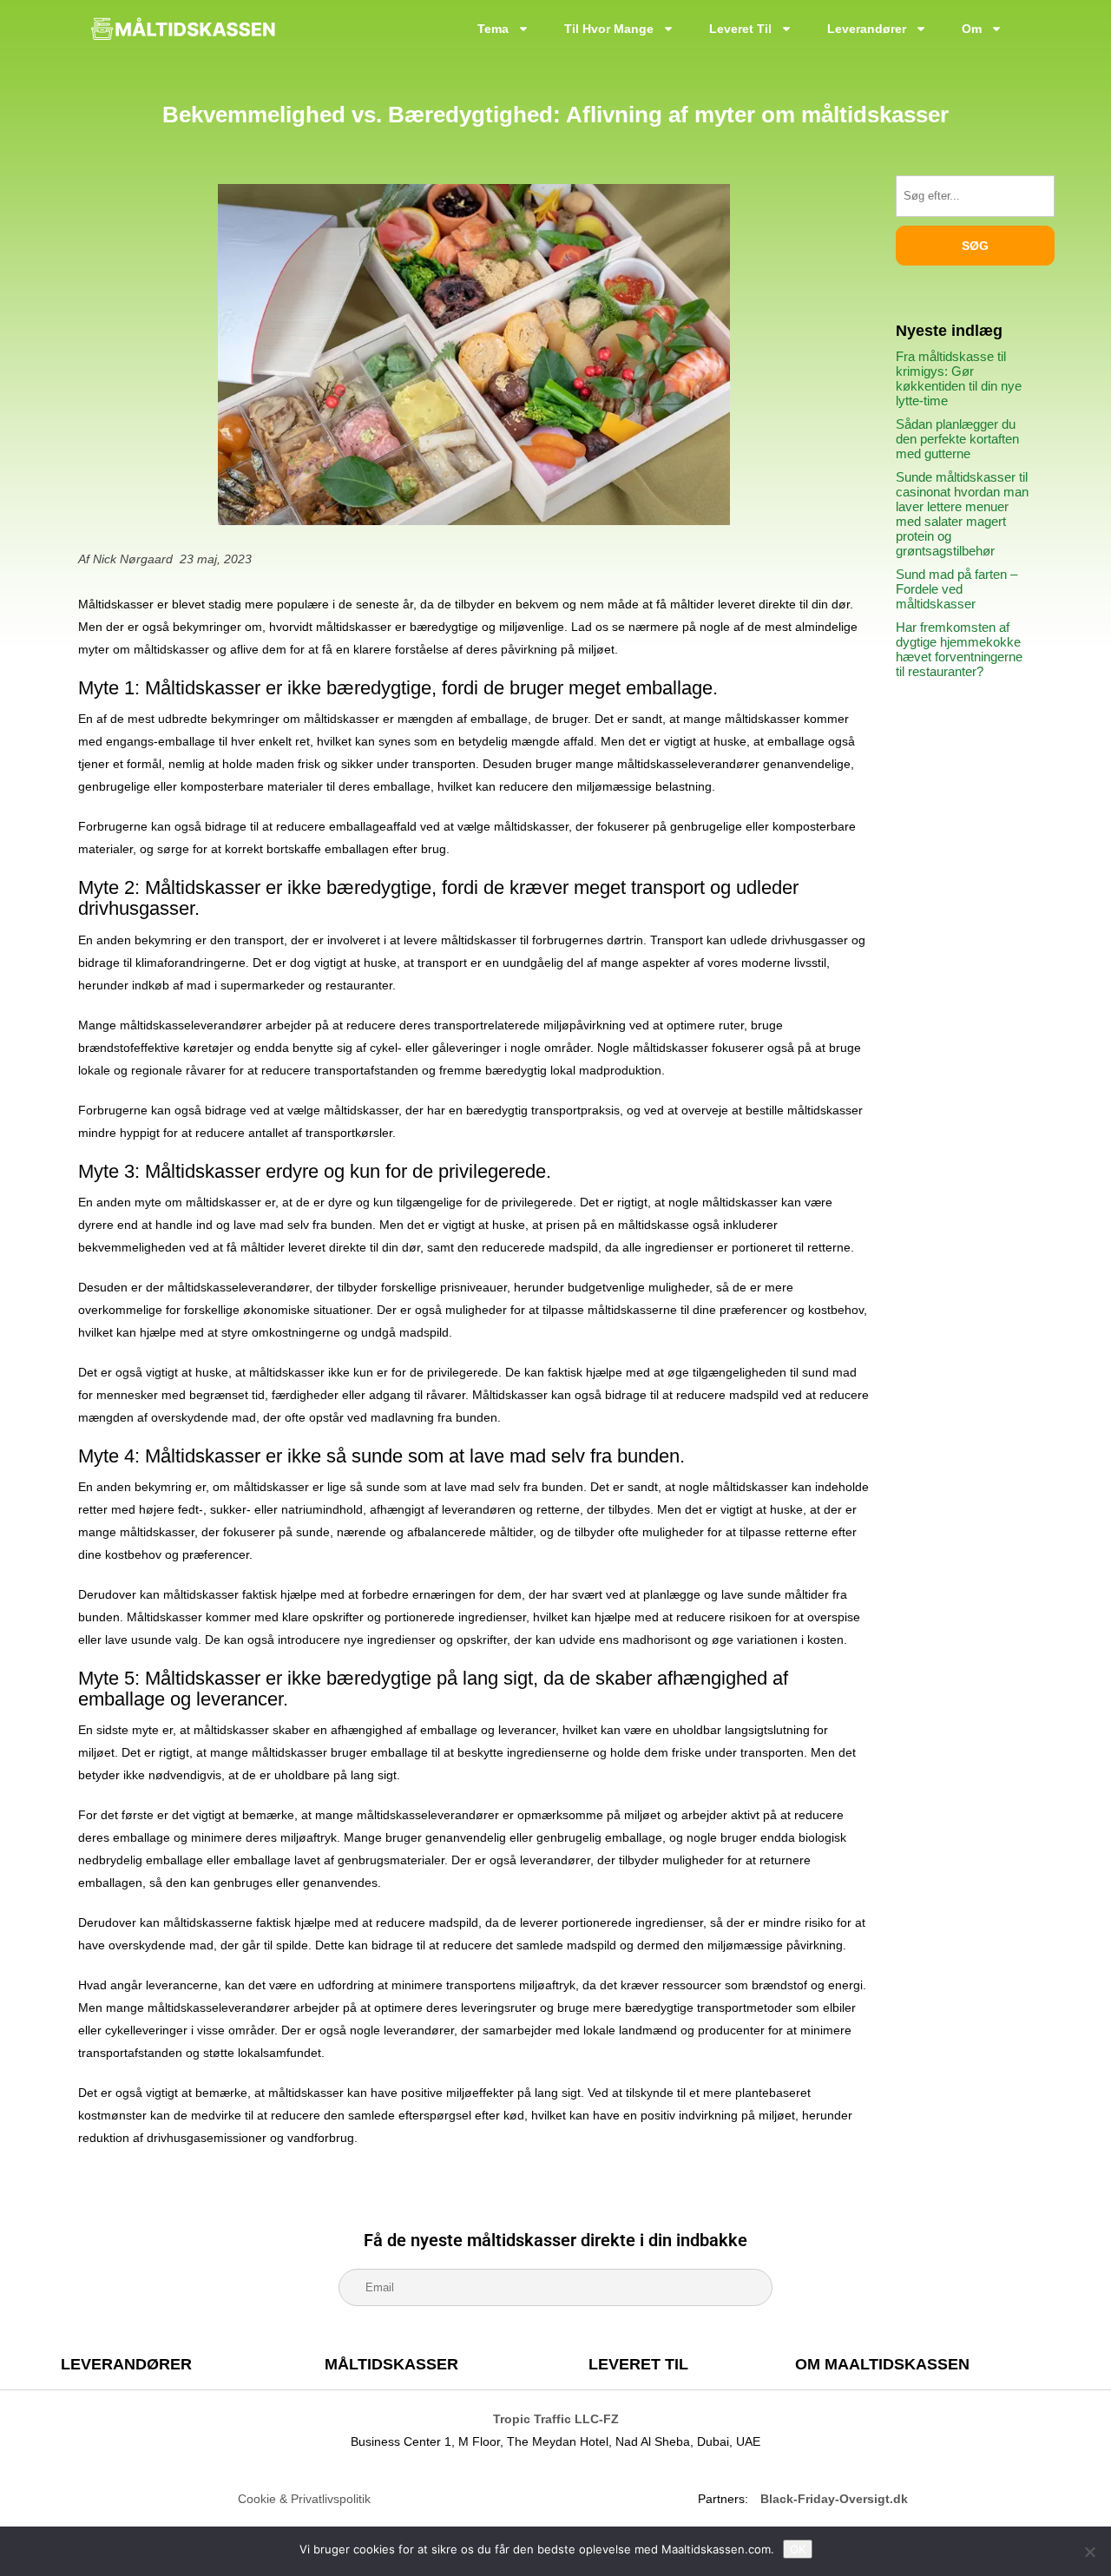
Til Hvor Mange (609, 29)
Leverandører (867, 29)
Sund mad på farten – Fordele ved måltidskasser (957, 589)
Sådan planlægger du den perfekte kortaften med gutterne (957, 439)
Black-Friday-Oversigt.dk (834, 2499)
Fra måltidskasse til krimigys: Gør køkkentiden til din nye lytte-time (959, 378)
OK (798, 2549)
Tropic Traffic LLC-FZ (556, 2419)
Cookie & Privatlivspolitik (304, 2499)
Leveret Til (740, 29)
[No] (1089, 2552)
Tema (493, 29)
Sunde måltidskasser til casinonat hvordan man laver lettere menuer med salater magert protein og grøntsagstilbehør (962, 514)
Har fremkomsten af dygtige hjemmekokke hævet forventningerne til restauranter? (959, 649)
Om (972, 29)
